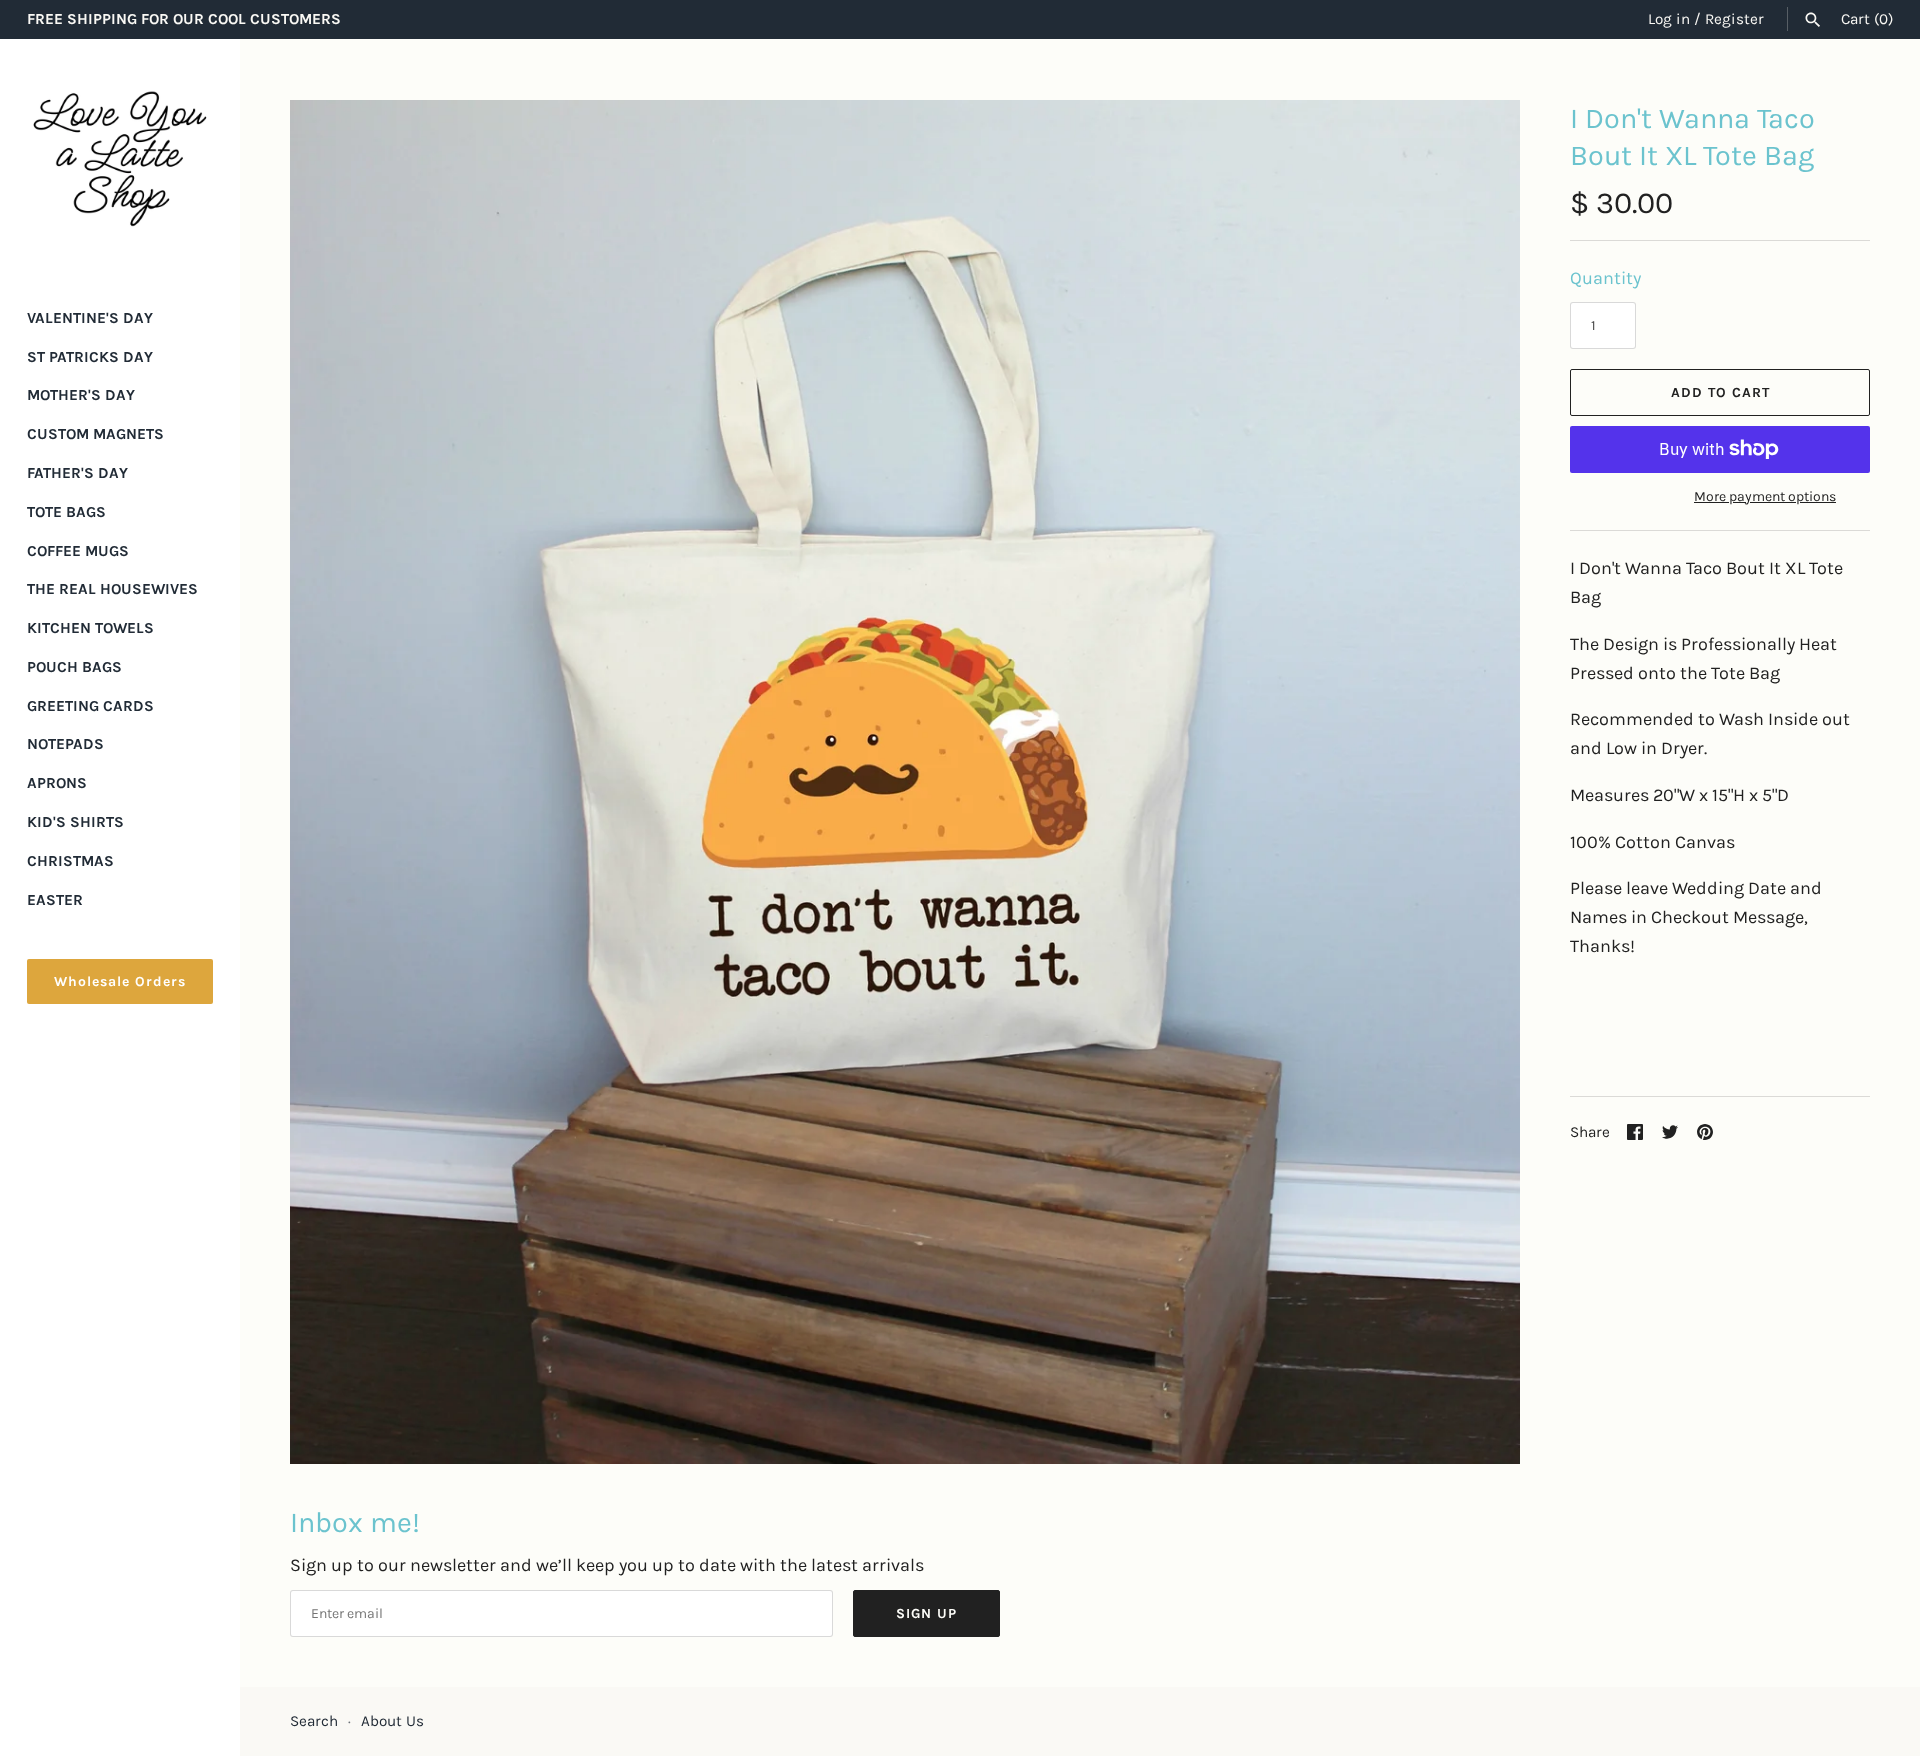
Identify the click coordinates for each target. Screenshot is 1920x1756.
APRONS (57, 783)
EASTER (55, 900)
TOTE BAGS (66, 512)
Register (1734, 19)
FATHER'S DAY (77, 473)
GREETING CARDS (90, 706)
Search (314, 1721)
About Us (392, 1721)
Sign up (926, 1613)
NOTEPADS (65, 744)
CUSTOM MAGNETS (95, 434)
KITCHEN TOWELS (90, 628)
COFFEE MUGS (78, 551)
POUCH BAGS (74, 667)
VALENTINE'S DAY (90, 318)
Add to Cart (1720, 392)
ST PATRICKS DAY (90, 357)
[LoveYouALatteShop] (120, 159)
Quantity (1605, 278)
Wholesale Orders (120, 981)
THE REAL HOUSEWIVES (112, 589)
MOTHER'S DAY (81, 395)
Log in (1669, 19)
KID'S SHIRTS (75, 822)
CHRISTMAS (70, 861)
